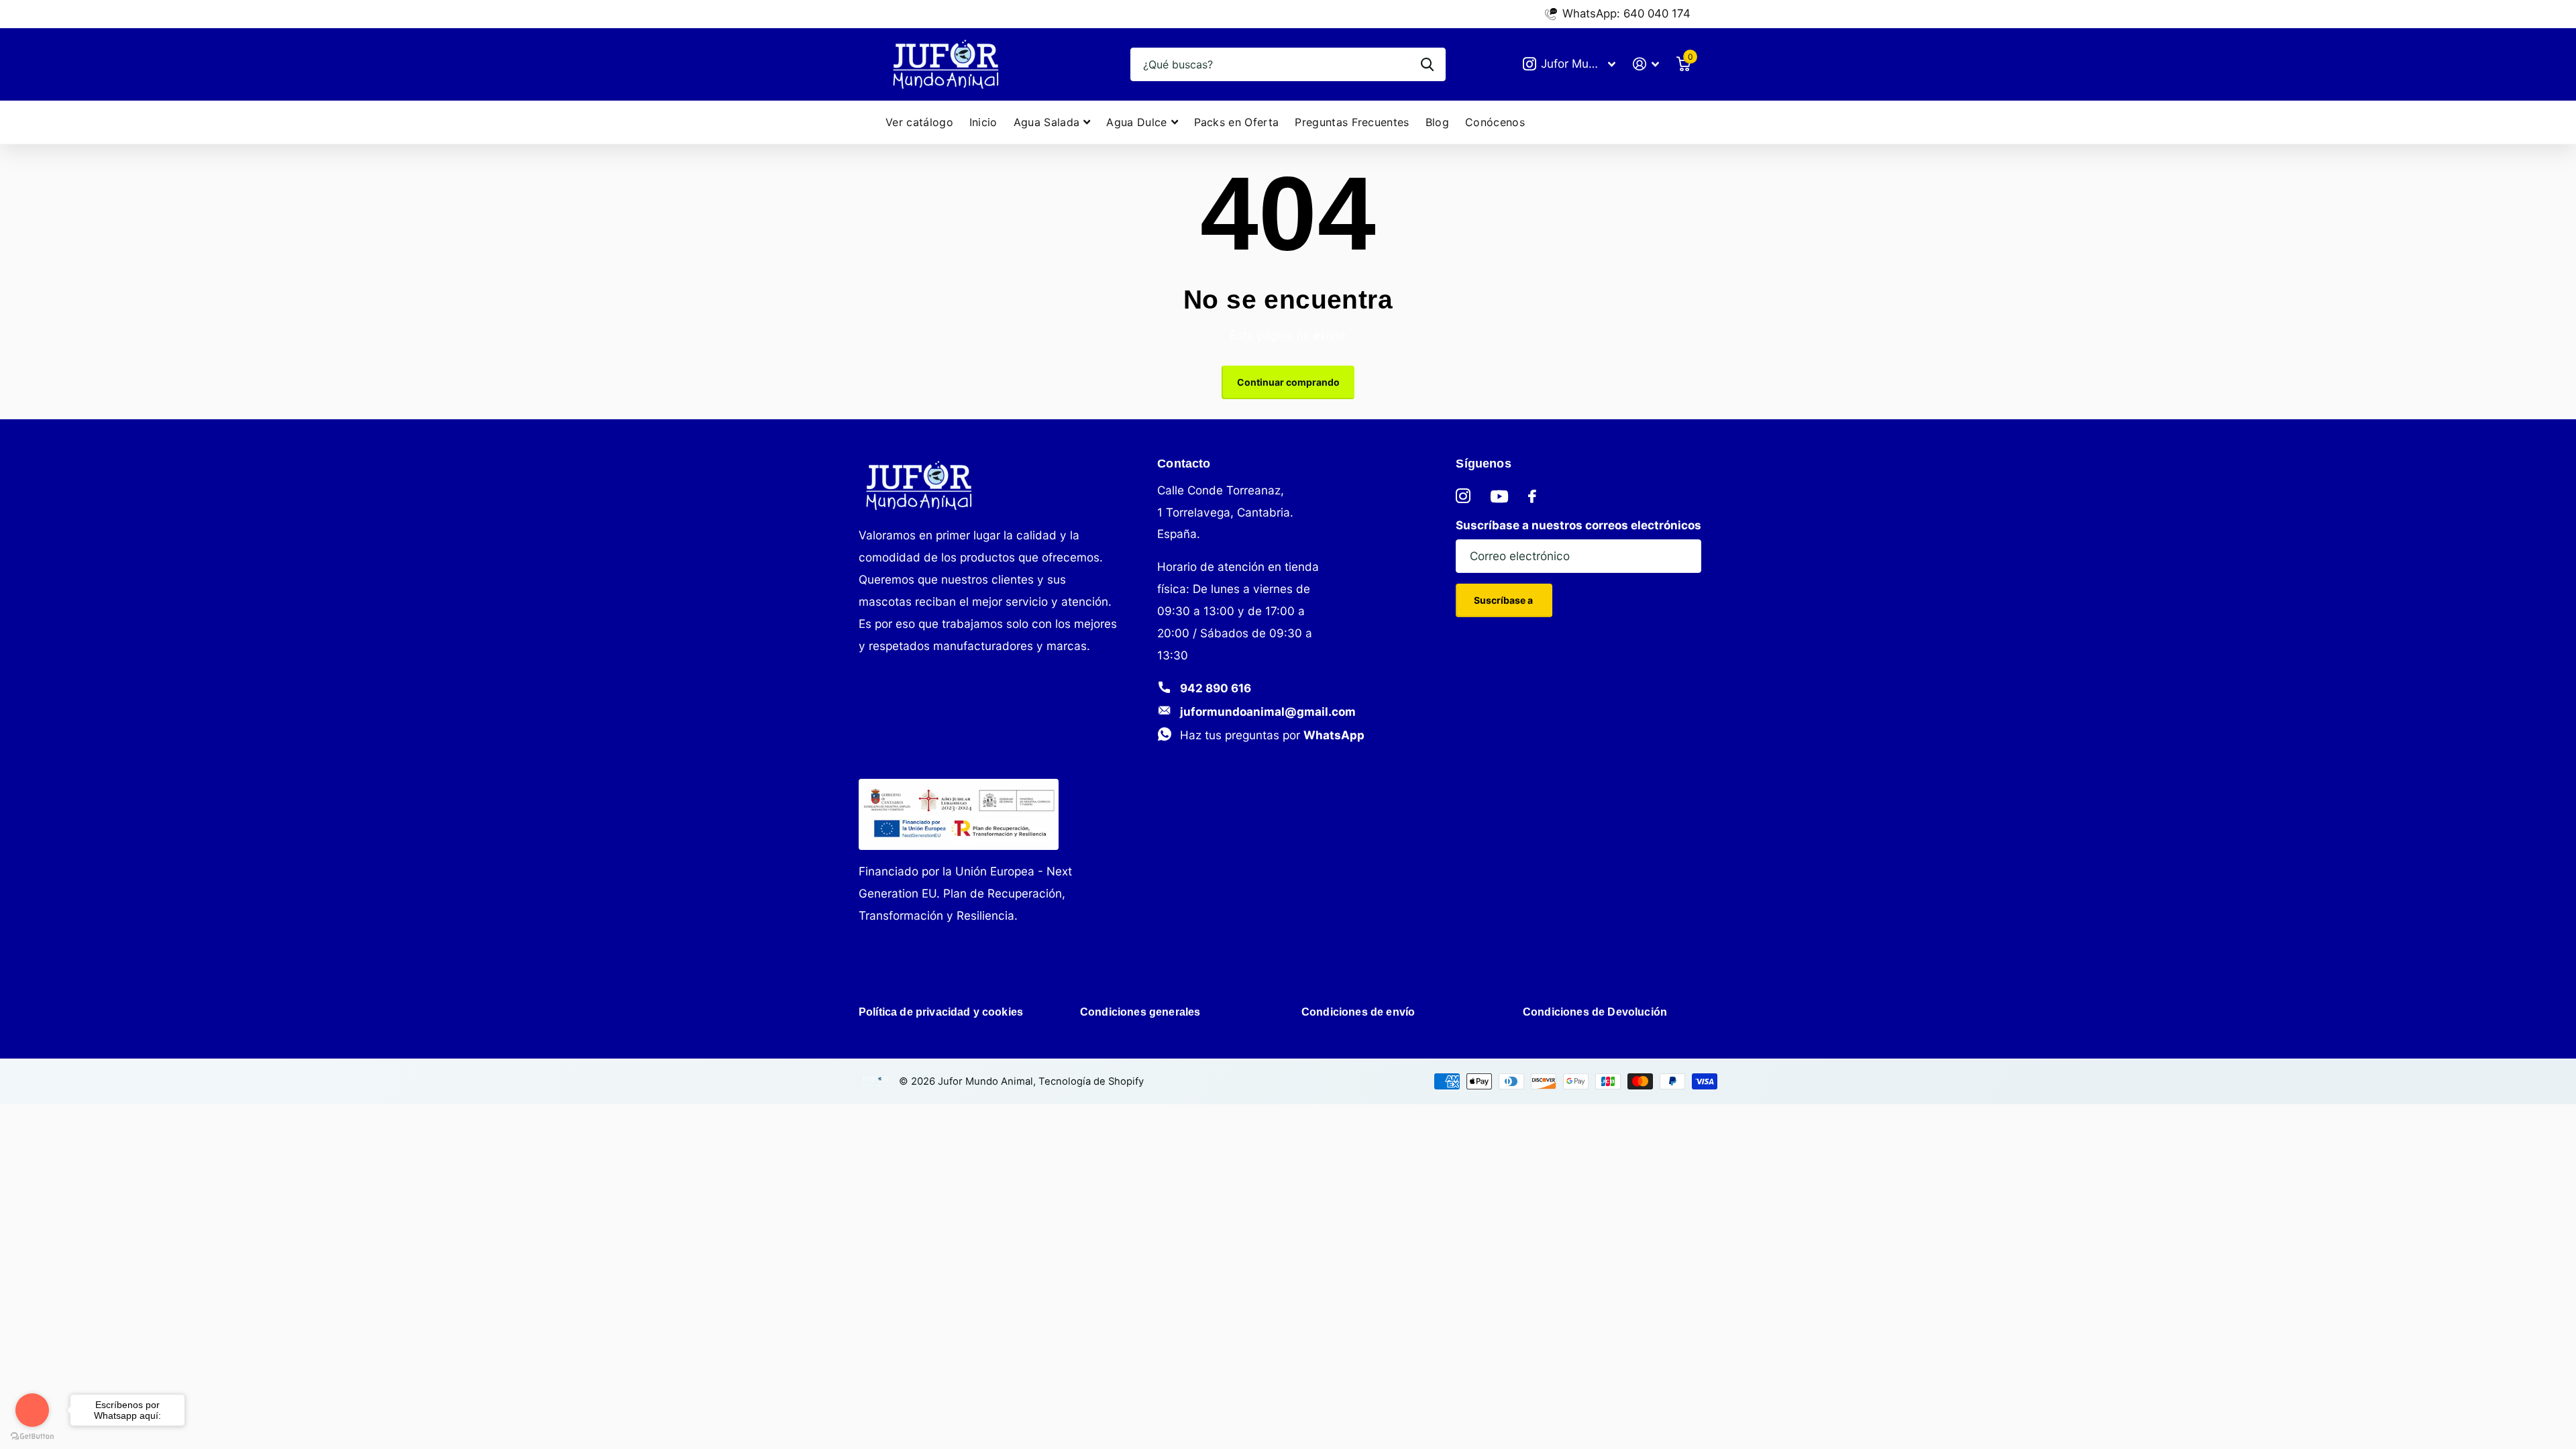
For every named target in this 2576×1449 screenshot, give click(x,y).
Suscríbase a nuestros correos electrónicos (1578, 525)
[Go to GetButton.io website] (32, 1436)
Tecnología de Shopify (1091, 1081)
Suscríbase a (1504, 600)
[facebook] (1532, 496)
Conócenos (1495, 122)
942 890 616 (1216, 688)
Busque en (1427, 64)
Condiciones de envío (1358, 1012)
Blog (1437, 122)
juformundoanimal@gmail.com (1268, 711)
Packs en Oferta (1237, 122)
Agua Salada (1047, 122)
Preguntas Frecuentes (1352, 122)
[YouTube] (1499, 496)
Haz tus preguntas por (1272, 735)
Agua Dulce (1136, 122)
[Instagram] (1463, 496)
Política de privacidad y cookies (941, 1012)
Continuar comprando (1288, 382)
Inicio (983, 122)
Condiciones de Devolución (1595, 1012)
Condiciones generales (1140, 1012)
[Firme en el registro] (1646, 64)
